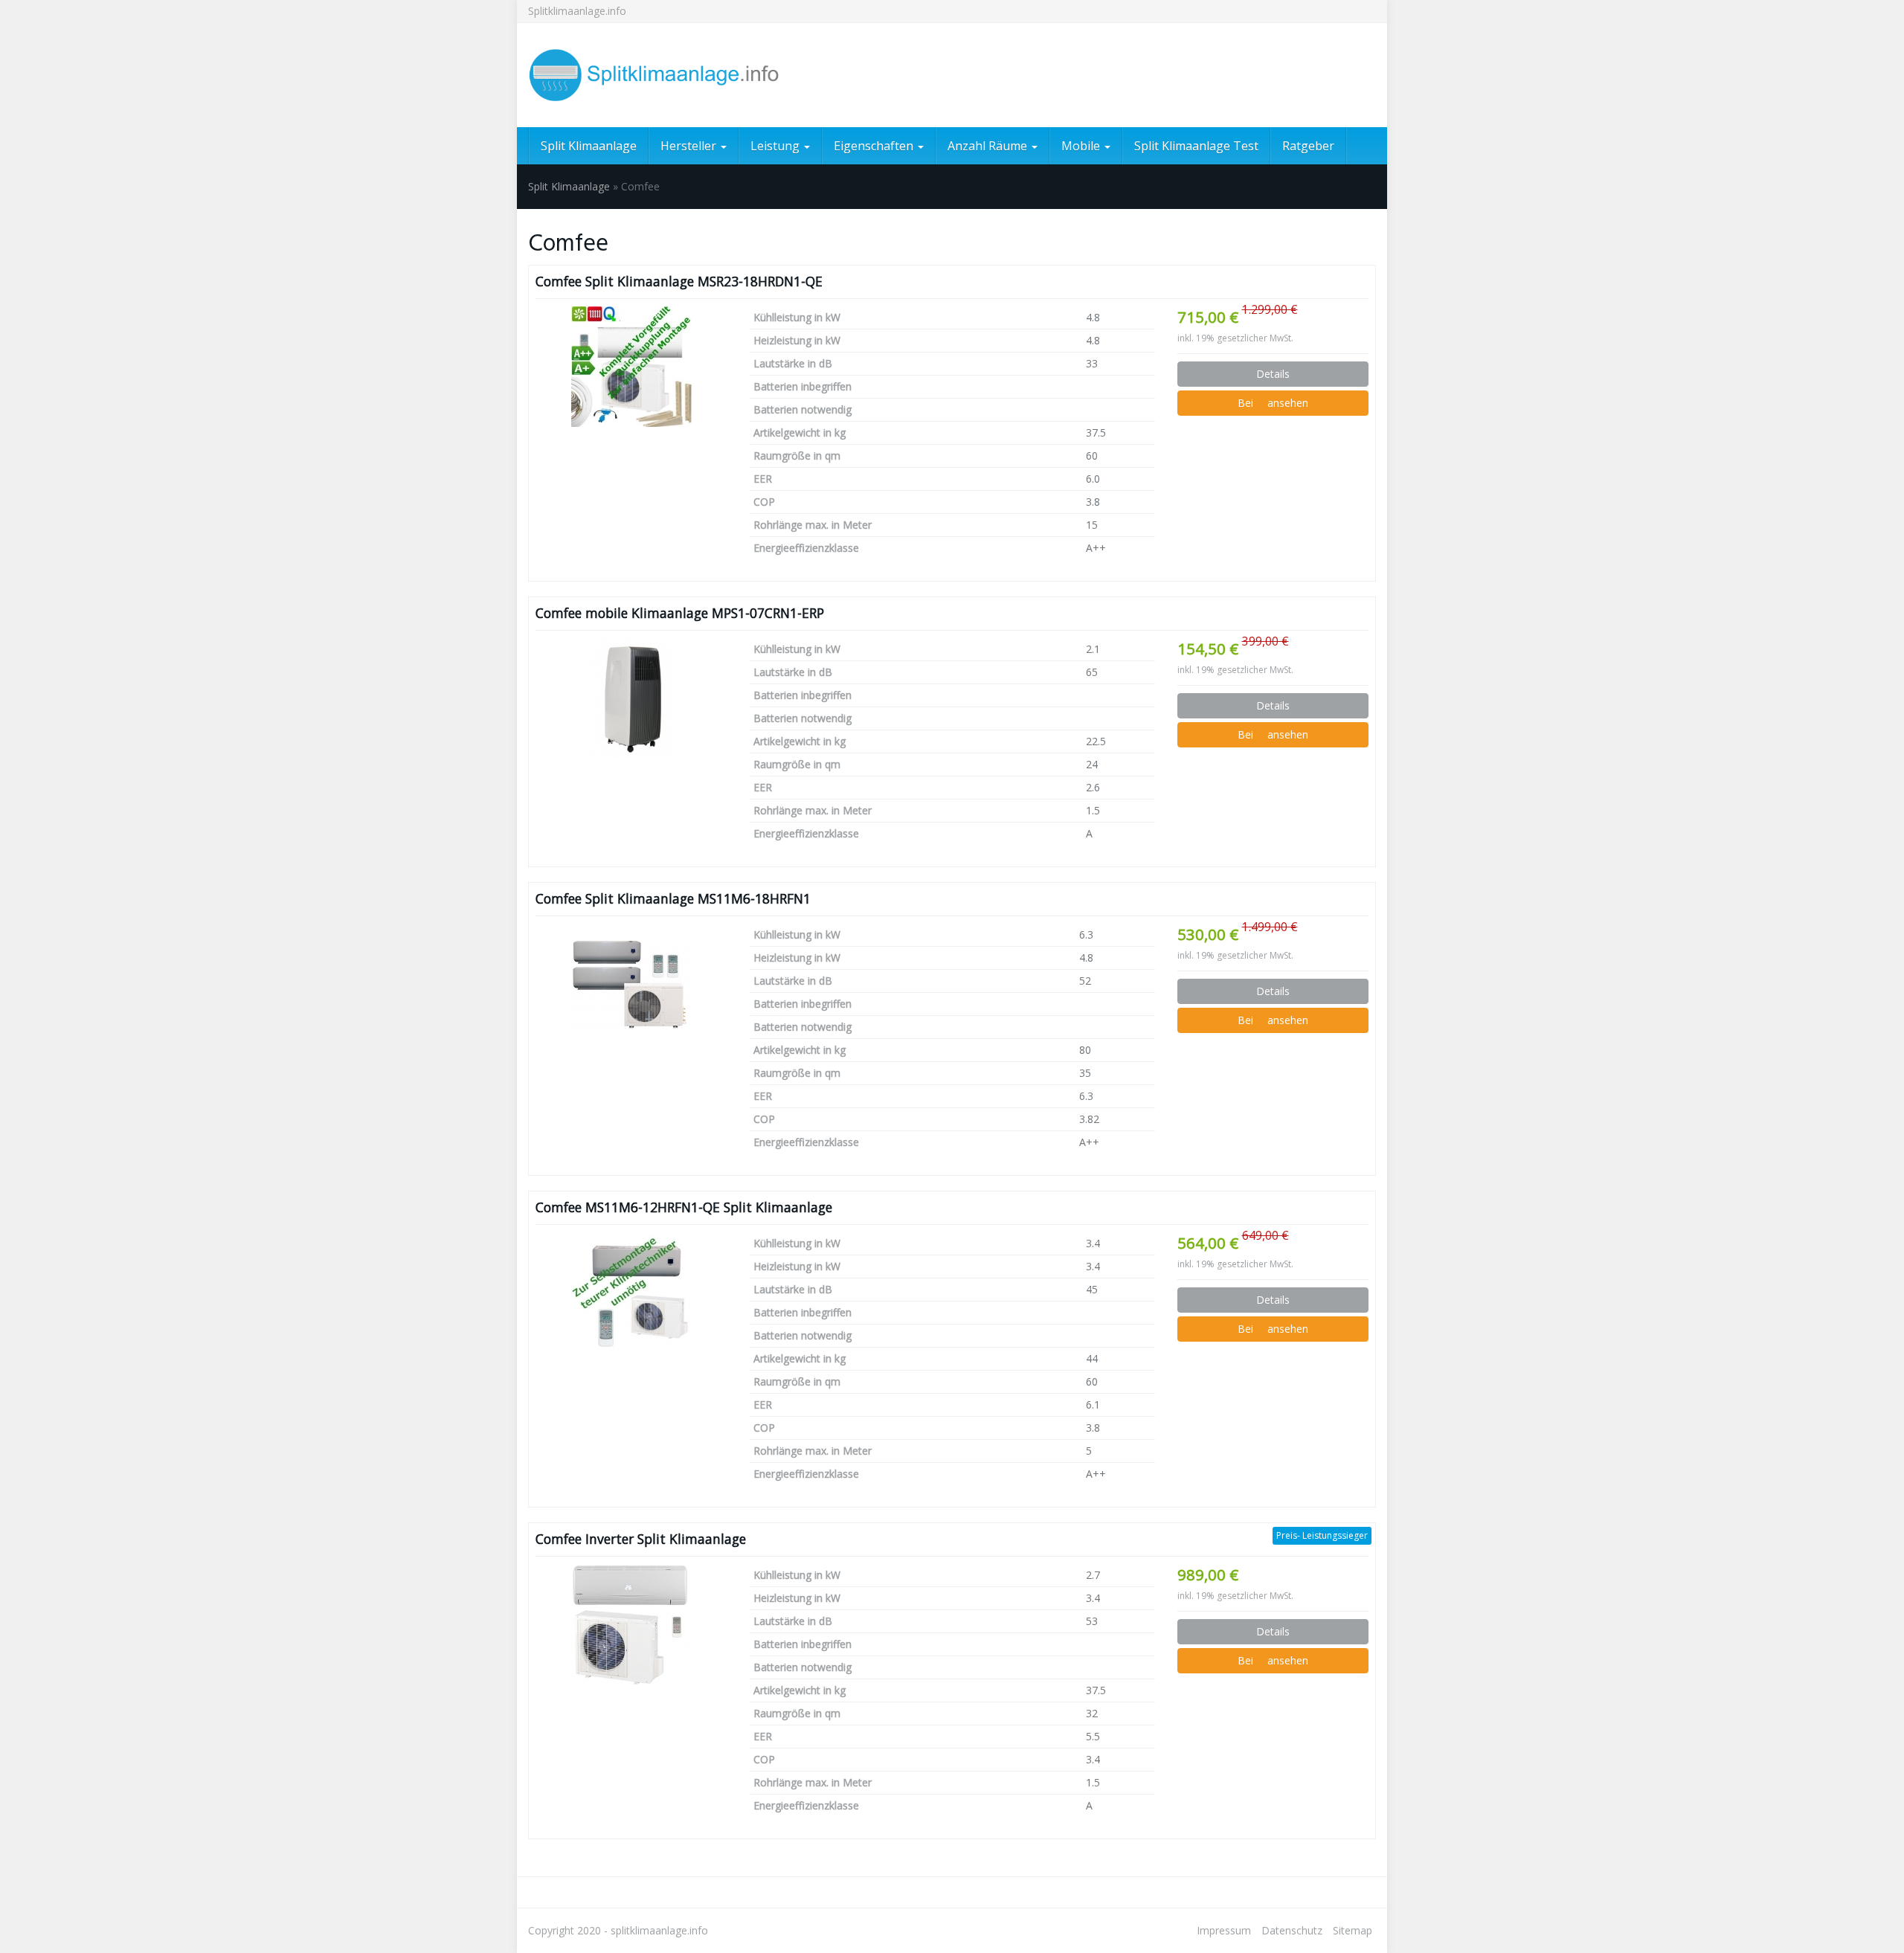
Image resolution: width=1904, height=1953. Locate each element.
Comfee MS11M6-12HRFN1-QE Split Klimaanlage (684, 1207)
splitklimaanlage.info (659, 1930)
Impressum (1224, 1930)
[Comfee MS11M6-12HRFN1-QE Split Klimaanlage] (631, 1293)
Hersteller (690, 146)
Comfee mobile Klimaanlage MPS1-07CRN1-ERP (680, 613)
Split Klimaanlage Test (1196, 146)
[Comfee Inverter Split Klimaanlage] (631, 1624)
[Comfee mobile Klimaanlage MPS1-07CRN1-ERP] (631, 698)
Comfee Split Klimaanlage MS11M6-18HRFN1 (673, 898)
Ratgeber (1308, 146)
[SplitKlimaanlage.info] (662, 75)
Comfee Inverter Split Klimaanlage (641, 1539)
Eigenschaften (875, 146)
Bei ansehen (1273, 403)
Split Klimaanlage (589, 146)
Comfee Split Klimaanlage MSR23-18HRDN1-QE (679, 281)
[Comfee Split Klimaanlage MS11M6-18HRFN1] (631, 984)
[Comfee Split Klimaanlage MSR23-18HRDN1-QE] (631, 367)
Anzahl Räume (989, 146)
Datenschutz (1292, 1930)
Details (1273, 374)
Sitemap (1353, 1930)
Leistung (776, 146)
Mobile (1082, 146)
